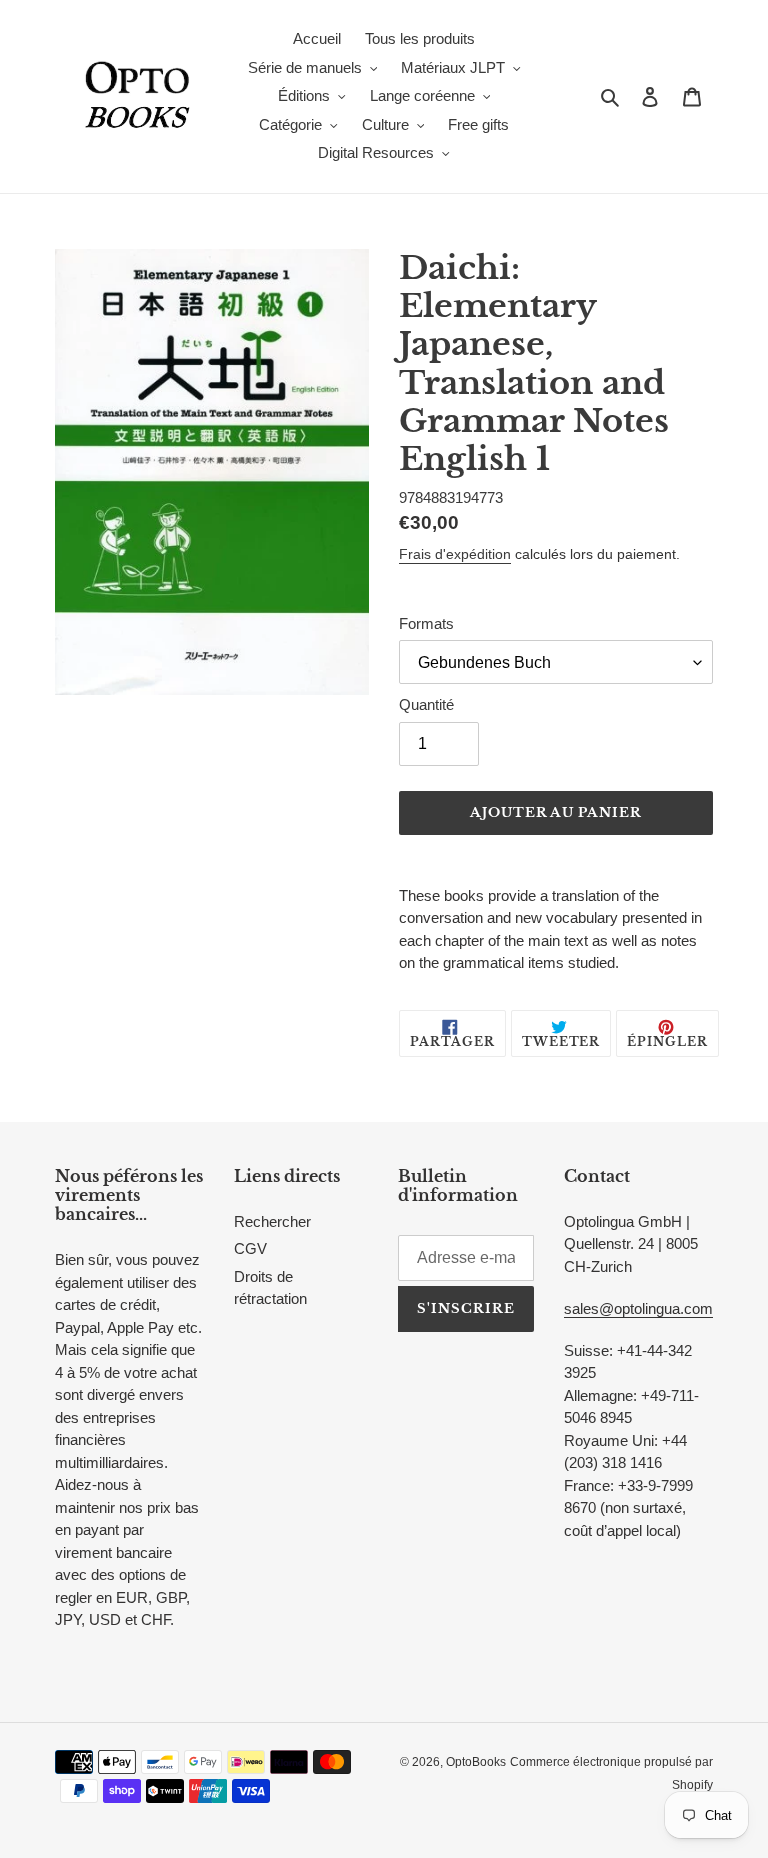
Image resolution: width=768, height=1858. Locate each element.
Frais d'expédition (455, 554)
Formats (426, 623)
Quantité (426, 704)
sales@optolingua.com (638, 1308)
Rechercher (272, 1221)
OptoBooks (476, 1762)
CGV (250, 1248)
